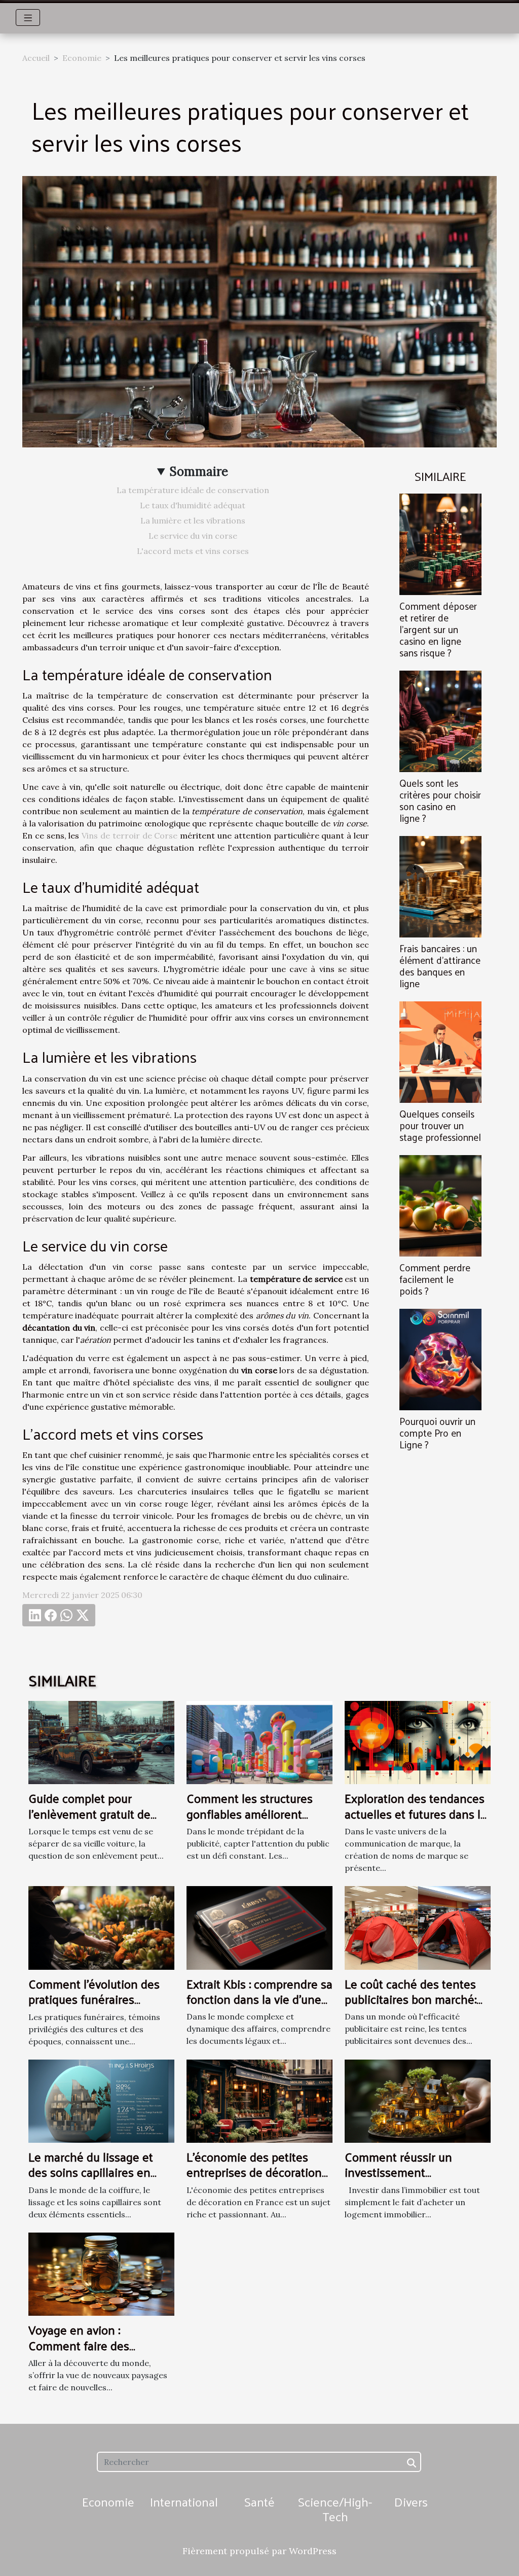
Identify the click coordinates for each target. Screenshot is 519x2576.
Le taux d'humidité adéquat (193, 505)
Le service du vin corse (193, 536)
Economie (82, 58)
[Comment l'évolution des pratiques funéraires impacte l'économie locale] (101, 1927)
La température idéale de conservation (193, 490)
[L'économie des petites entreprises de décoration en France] (259, 2100)
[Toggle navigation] (28, 18)
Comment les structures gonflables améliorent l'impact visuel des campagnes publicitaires (250, 1821)
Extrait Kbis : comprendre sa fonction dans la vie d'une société (259, 1999)
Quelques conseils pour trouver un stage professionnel (440, 1125)
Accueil (36, 58)
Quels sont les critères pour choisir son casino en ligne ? (440, 800)
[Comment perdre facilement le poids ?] (440, 1205)
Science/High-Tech (335, 2509)
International (184, 2501)
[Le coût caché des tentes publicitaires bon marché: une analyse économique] (418, 1927)
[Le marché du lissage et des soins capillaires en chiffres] (101, 2100)
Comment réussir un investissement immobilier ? (398, 2172)
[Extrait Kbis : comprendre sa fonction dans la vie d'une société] (259, 1927)
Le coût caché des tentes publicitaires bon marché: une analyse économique (411, 1999)
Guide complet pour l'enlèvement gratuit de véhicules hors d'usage (89, 1813)
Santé (259, 2501)
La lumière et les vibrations (193, 520)
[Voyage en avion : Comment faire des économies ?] (101, 2273)
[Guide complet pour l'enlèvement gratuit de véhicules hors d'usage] (101, 1742)
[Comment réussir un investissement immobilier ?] (418, 2100)
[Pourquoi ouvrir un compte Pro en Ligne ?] (440, 1359)
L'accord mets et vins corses (193, 551)
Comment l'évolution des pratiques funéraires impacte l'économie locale (97, 1999)
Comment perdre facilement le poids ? (435, 1279)
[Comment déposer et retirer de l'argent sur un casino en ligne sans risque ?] (440, 543)
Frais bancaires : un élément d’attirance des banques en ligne (440, 966)
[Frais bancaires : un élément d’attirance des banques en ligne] (440, 886)
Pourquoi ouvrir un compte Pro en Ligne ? (437, 1433)
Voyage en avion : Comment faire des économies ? (79, 2345)
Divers (411, 2501)
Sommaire (199, 472)
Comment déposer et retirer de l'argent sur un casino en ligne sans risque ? (438, 629)
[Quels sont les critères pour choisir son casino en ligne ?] (440, 720)
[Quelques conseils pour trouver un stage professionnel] (440, 1051)
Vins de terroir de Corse (129, 836)
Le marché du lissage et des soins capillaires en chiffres (91, 2172)
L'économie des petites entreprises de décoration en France (254, 2172)
